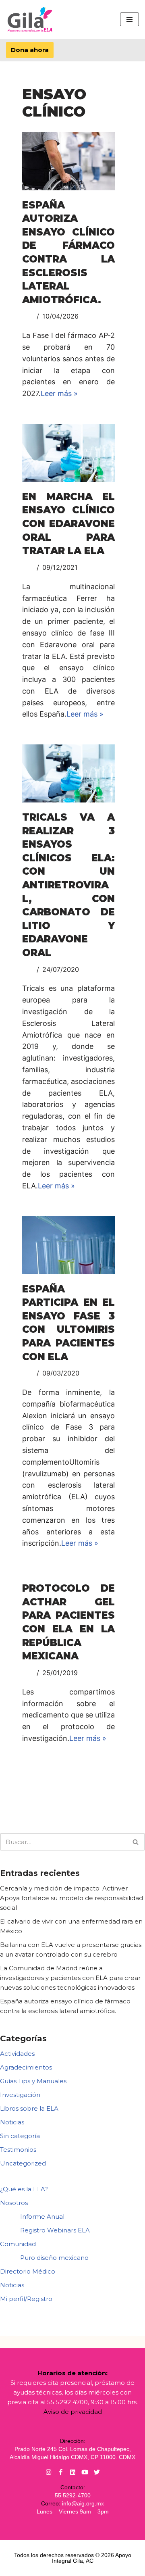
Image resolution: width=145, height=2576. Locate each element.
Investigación (20, 2095)
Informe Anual (42, 2216)
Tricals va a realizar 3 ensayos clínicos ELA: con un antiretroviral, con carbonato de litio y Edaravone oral (68, 885)
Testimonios (18, 2150)
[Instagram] (49, 2472)
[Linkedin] (73, 2472)
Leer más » (59, 393)
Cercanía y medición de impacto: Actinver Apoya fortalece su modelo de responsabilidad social (71, 1898)
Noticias (12, 2122)
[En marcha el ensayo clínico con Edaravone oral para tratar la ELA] (68, 453)
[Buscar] (136, 1842)
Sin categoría (20, 2136)
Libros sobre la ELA (29, 2108)
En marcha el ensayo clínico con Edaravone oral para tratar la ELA (68, 524)
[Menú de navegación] (129, 19)
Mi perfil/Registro (26, 2299)
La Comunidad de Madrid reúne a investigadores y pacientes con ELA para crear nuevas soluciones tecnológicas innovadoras (70, 1978)
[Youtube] (85, 2472)
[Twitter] (97, 2472)
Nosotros (14, 2203)
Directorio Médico (28, 2271)
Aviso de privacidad (73, 2412)
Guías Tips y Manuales (33, 2081)
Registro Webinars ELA (55, 2230)
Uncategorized (23, 2163)
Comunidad (18, 2244)
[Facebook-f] (61, 2472)
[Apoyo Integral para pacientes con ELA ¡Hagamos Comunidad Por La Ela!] (30, 19)
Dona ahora (30, 50)
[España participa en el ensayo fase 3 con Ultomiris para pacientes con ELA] (68, 1245)
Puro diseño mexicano (54, 2258)
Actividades (17, 2054)
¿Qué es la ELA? (24, 2189)
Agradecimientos (26, 2067)
